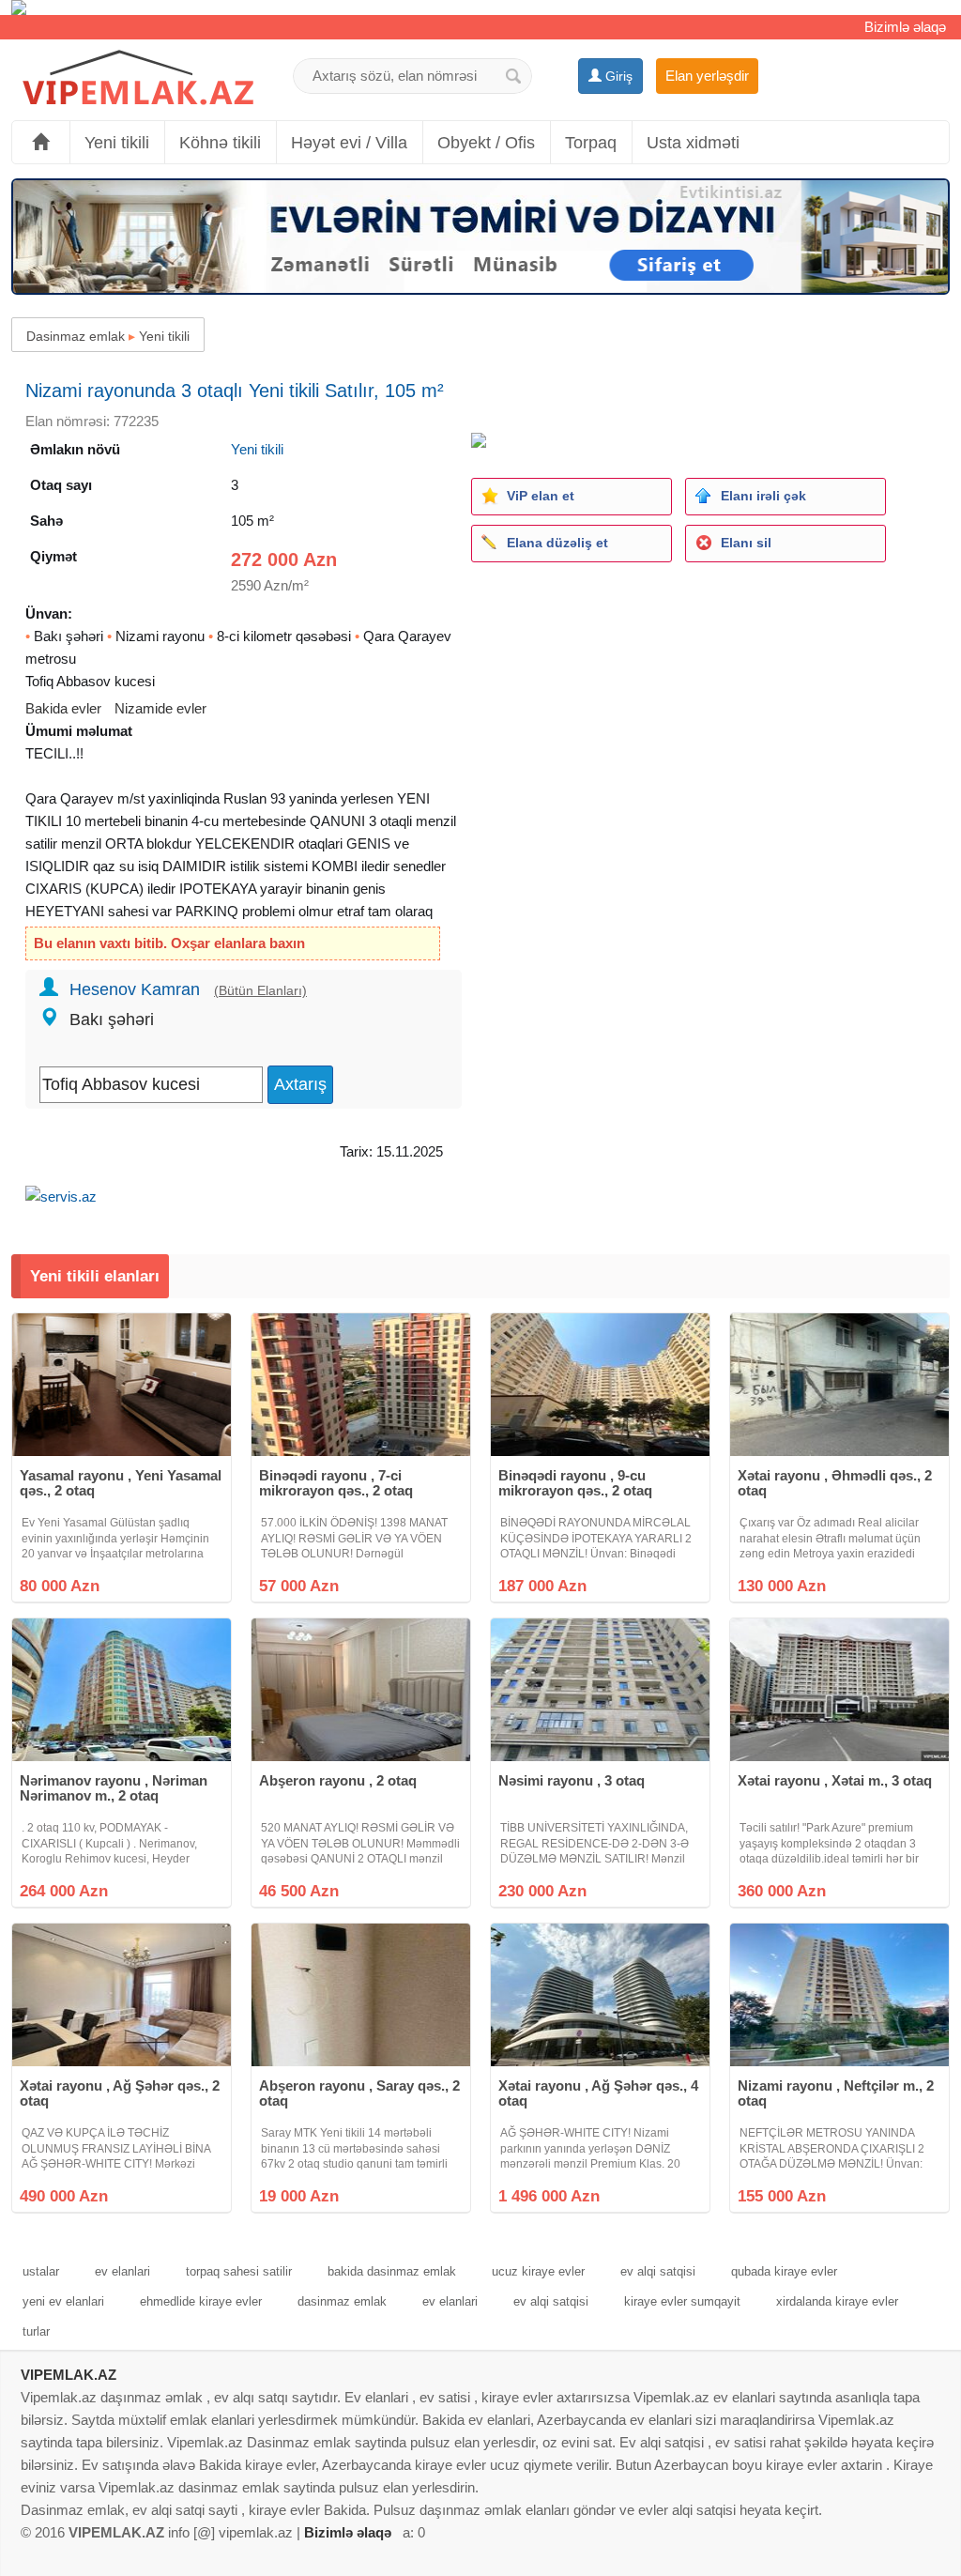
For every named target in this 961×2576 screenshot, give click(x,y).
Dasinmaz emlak (76, 336)
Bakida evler (63, 708)
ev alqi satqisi (658, 2271)
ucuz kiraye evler (538, 2271)
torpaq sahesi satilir (239, 2271)
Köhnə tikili (220, 143)
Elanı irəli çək (763, 496)
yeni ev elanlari (63, 2301)
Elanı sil (746, 543)
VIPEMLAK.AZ (69, 2375)
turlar (36, 2331)
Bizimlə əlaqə (905, 27)
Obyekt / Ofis (486, 143)
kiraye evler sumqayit (682, 2301)
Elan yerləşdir (707, 76)
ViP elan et (541, 496)
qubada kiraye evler (784, 2271)
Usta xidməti (693, 143)
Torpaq (591, 143)
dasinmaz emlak (342, 2301)
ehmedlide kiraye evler (201, 2301)
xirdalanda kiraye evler (837, 2301)
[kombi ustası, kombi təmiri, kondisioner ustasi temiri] (480, 8)
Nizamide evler (160, 708)
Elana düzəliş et (557, 543)
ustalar (41, 2271)
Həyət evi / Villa (349, 143)
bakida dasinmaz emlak (392, 2271)
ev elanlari (122, 2271)
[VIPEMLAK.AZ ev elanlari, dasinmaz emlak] (138, 78)
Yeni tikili (117, 143)
